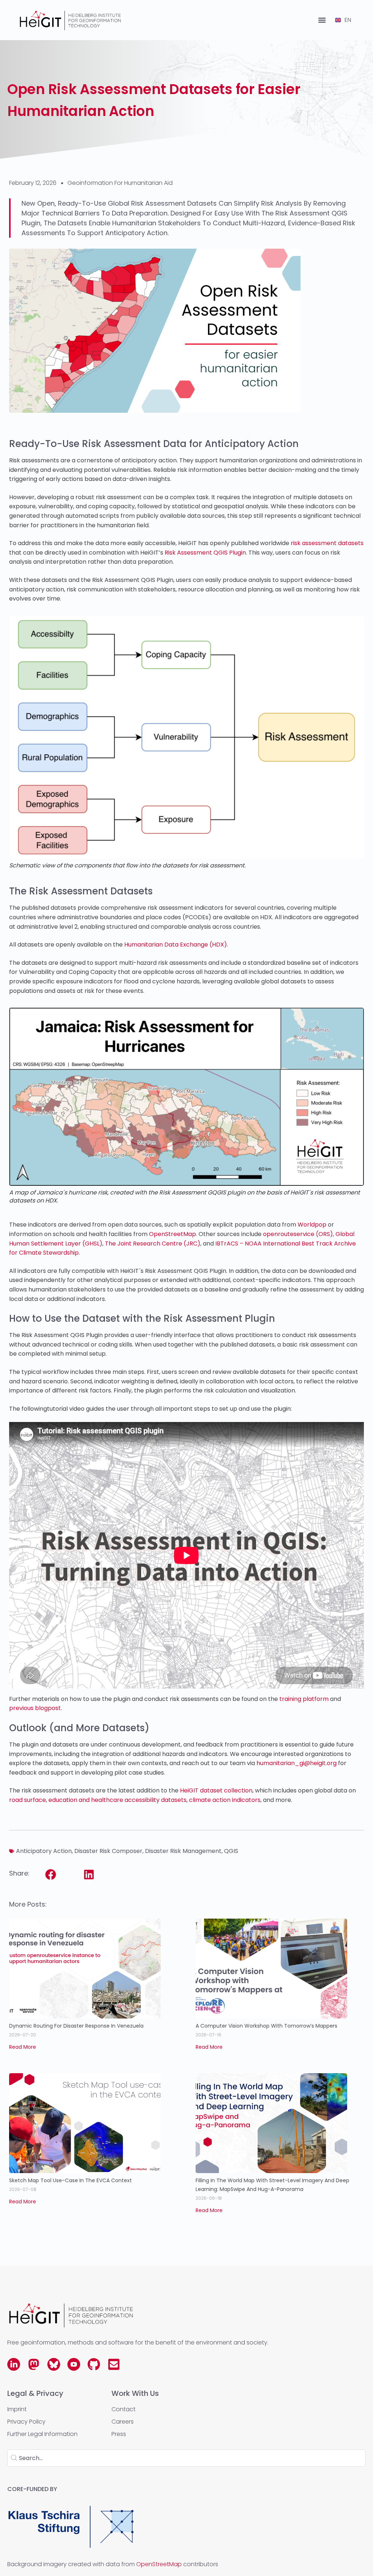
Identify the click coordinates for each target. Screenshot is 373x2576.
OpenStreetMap (172, 1234)
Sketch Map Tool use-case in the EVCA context (71, 2180)
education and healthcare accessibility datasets (117, 1800)
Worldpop (312, 1225)
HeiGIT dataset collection (216, 1790)
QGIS (231, 1851)
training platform (304, 1699)
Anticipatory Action (44, 1851)
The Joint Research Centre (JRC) (153, 1244)
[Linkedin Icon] (14, 2364)
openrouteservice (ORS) (298, 1234)
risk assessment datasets (327, 543)
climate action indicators (225, 1800)
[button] (322, 20)
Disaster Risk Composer (108, 1851)
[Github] (94, 2364)
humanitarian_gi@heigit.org (297, 1763)
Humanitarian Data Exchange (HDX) (176, 945)
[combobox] (186, 2458)
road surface (28, 1800)
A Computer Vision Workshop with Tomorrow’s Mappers (266, 2026)
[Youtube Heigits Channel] (74, 2364)
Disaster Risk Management (183, 1851)
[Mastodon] (34, 2364)
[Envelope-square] (114, 2364)
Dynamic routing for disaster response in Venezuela (76, 2026)
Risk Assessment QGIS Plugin (205, 553)
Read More (23, 2047)
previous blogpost (35, 1708)
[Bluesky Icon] (54, 2364)
